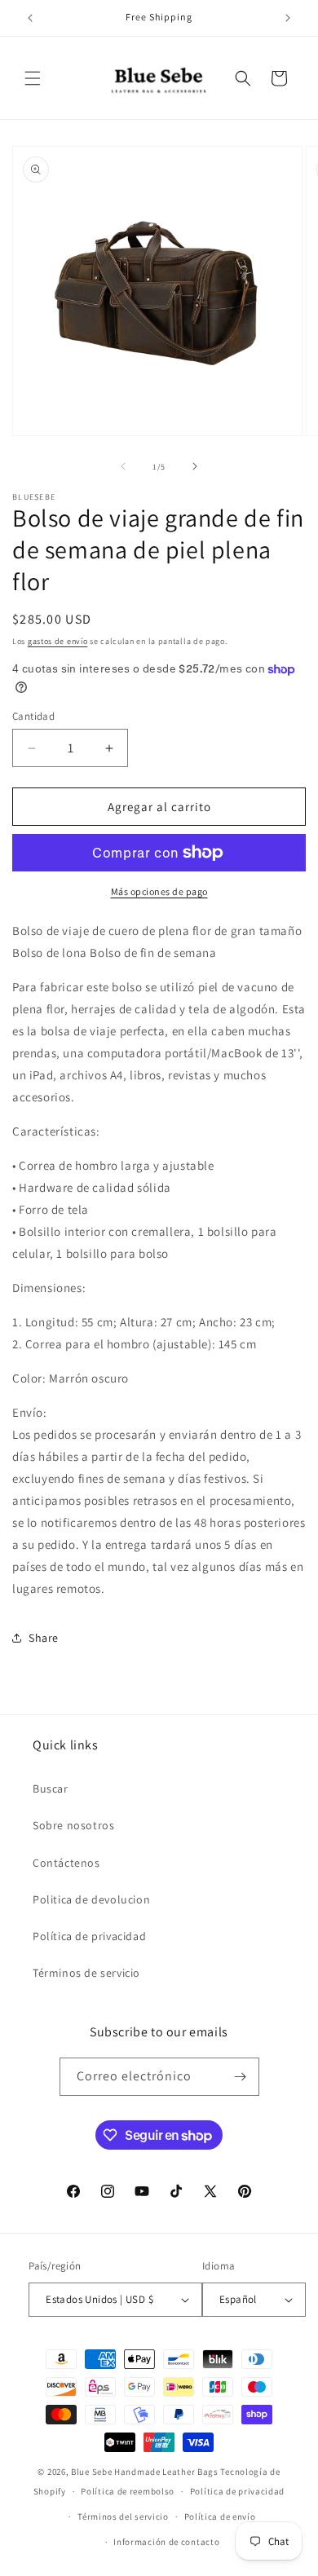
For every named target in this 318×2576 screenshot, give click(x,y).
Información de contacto (166, 2542)
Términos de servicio (86, 1973)
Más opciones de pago (159, 891)
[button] (33, 78)
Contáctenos (66, 1863)
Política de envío (220, 2516)
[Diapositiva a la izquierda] (123, 466)
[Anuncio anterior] (30, 18)
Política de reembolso (128, 2491)
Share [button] (44, 1638)
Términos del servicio (123, 2516)
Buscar (51, 1789)
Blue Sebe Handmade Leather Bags (145, 2472)
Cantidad (33, 716)
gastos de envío (58, 641)
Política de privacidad (89, 1936)
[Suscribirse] (241, 2077)
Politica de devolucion (91, 1899)
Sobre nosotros (73, 1825)
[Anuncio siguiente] (288, 18)
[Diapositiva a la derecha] (195, 466)
